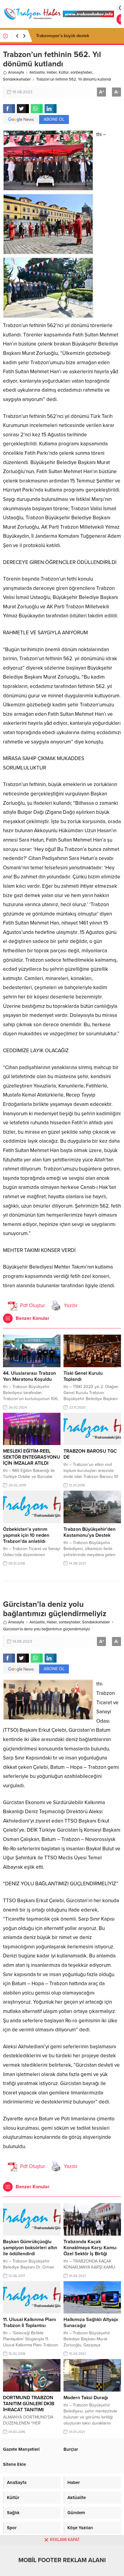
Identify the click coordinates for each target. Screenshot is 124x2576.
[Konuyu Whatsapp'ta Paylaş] (37, 109)
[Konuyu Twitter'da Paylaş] (23, 109)
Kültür (64, 72)
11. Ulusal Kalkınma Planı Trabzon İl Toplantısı (29, 2323)
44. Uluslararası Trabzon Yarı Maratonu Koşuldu (29, 1376)
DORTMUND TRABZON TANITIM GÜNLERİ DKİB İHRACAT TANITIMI (29, 2404)
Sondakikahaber (17, 79)
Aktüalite (37, 72)
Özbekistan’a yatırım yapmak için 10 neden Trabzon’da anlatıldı (26, 1535)
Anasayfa (16, 72)
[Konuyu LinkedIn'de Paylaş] (51, 109)
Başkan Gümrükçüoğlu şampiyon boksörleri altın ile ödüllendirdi (30, 2248)
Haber (52, 72)
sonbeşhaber (81, 72)
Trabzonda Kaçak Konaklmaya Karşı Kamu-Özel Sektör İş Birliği (90, 2248)
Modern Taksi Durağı (86, 2398)
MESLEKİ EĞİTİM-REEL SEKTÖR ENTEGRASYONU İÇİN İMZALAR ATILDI (32, 1457)
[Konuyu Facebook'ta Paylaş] (9, 109)
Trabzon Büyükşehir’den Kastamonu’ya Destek (90, 1532)
